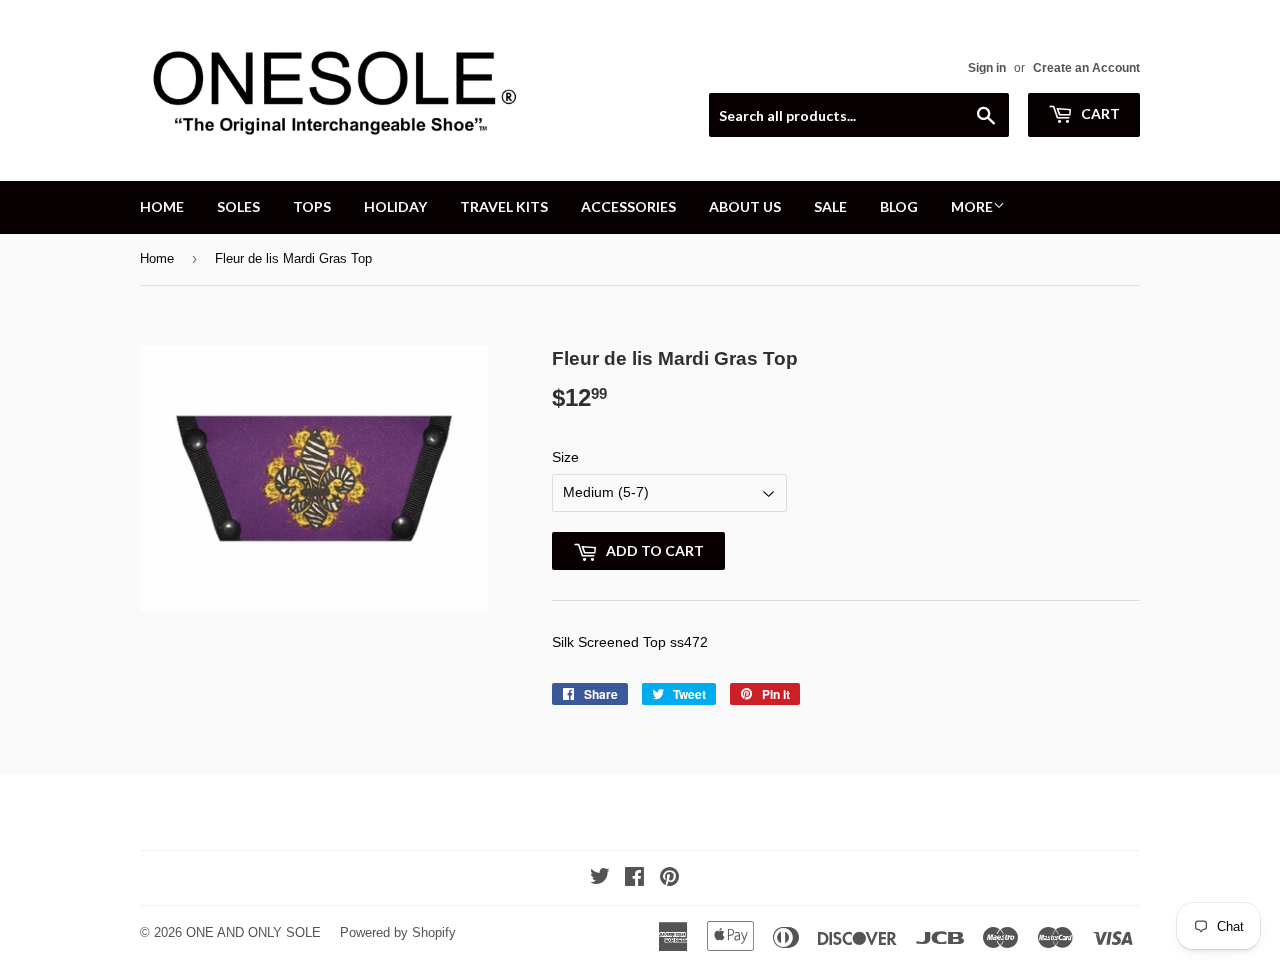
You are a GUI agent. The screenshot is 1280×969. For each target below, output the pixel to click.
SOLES (238, 206)
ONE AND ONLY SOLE (253, 932)
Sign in (987, 68)
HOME (162, 206)
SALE (830, 206)
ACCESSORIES (628, 206)
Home (157, 258)
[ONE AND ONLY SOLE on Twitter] (600, 879)
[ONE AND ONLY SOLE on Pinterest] (669, 879)
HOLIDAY (395, 206)
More (972, 206)
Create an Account (1086, 68)
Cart (1099, 113)
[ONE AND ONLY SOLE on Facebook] (634, 879)
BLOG (899, 206)
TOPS (312, 206)
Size (565, 457)
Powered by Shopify (398, 932)
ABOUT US (745, 206)
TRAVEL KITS (504, 206)
